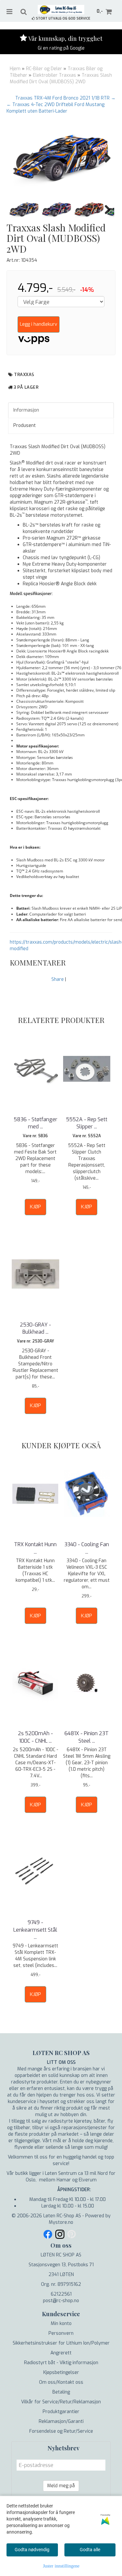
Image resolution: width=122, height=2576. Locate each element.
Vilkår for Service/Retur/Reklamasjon (61, 2402)
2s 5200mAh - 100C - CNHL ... (35, 1737)
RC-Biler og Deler (44, 69)
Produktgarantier (61, 2412)
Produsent (25, 425)
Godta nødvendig (32, 2550)
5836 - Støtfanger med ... (35, 1123)
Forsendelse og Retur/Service (61, 2431)
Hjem (15, 69)
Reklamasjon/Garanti (61, 2421)
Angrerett (61, 2353)
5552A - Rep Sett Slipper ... (87, 1123)
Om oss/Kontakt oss (61, 2382)
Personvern (61, 2333)
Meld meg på (61, 2486)
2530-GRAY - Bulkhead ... (35, 1328)
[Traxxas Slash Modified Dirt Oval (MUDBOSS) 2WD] (61, 158)
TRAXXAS (24, 375)
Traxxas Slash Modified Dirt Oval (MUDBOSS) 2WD (61, 79)
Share (58, 979)
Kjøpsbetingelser (61, 2372)
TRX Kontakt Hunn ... (35, 1548)
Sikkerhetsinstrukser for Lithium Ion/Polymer (61, 2343)
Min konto (61, 2324)
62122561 (61, 2294)
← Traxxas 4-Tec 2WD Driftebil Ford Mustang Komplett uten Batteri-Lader (55, 108)
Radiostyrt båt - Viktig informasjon (61, 2363)
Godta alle (90, 2550)
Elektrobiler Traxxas (54, 75)
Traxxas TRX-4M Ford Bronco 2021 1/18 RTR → (65, 98)
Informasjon (26, 410)
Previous (18, 158)
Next (104, 158)
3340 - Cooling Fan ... (87, 1548)
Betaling (61, 2392)
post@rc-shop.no (61, 2301)
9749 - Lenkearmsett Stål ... (35, 1930)
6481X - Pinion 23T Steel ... (87, 1737)
